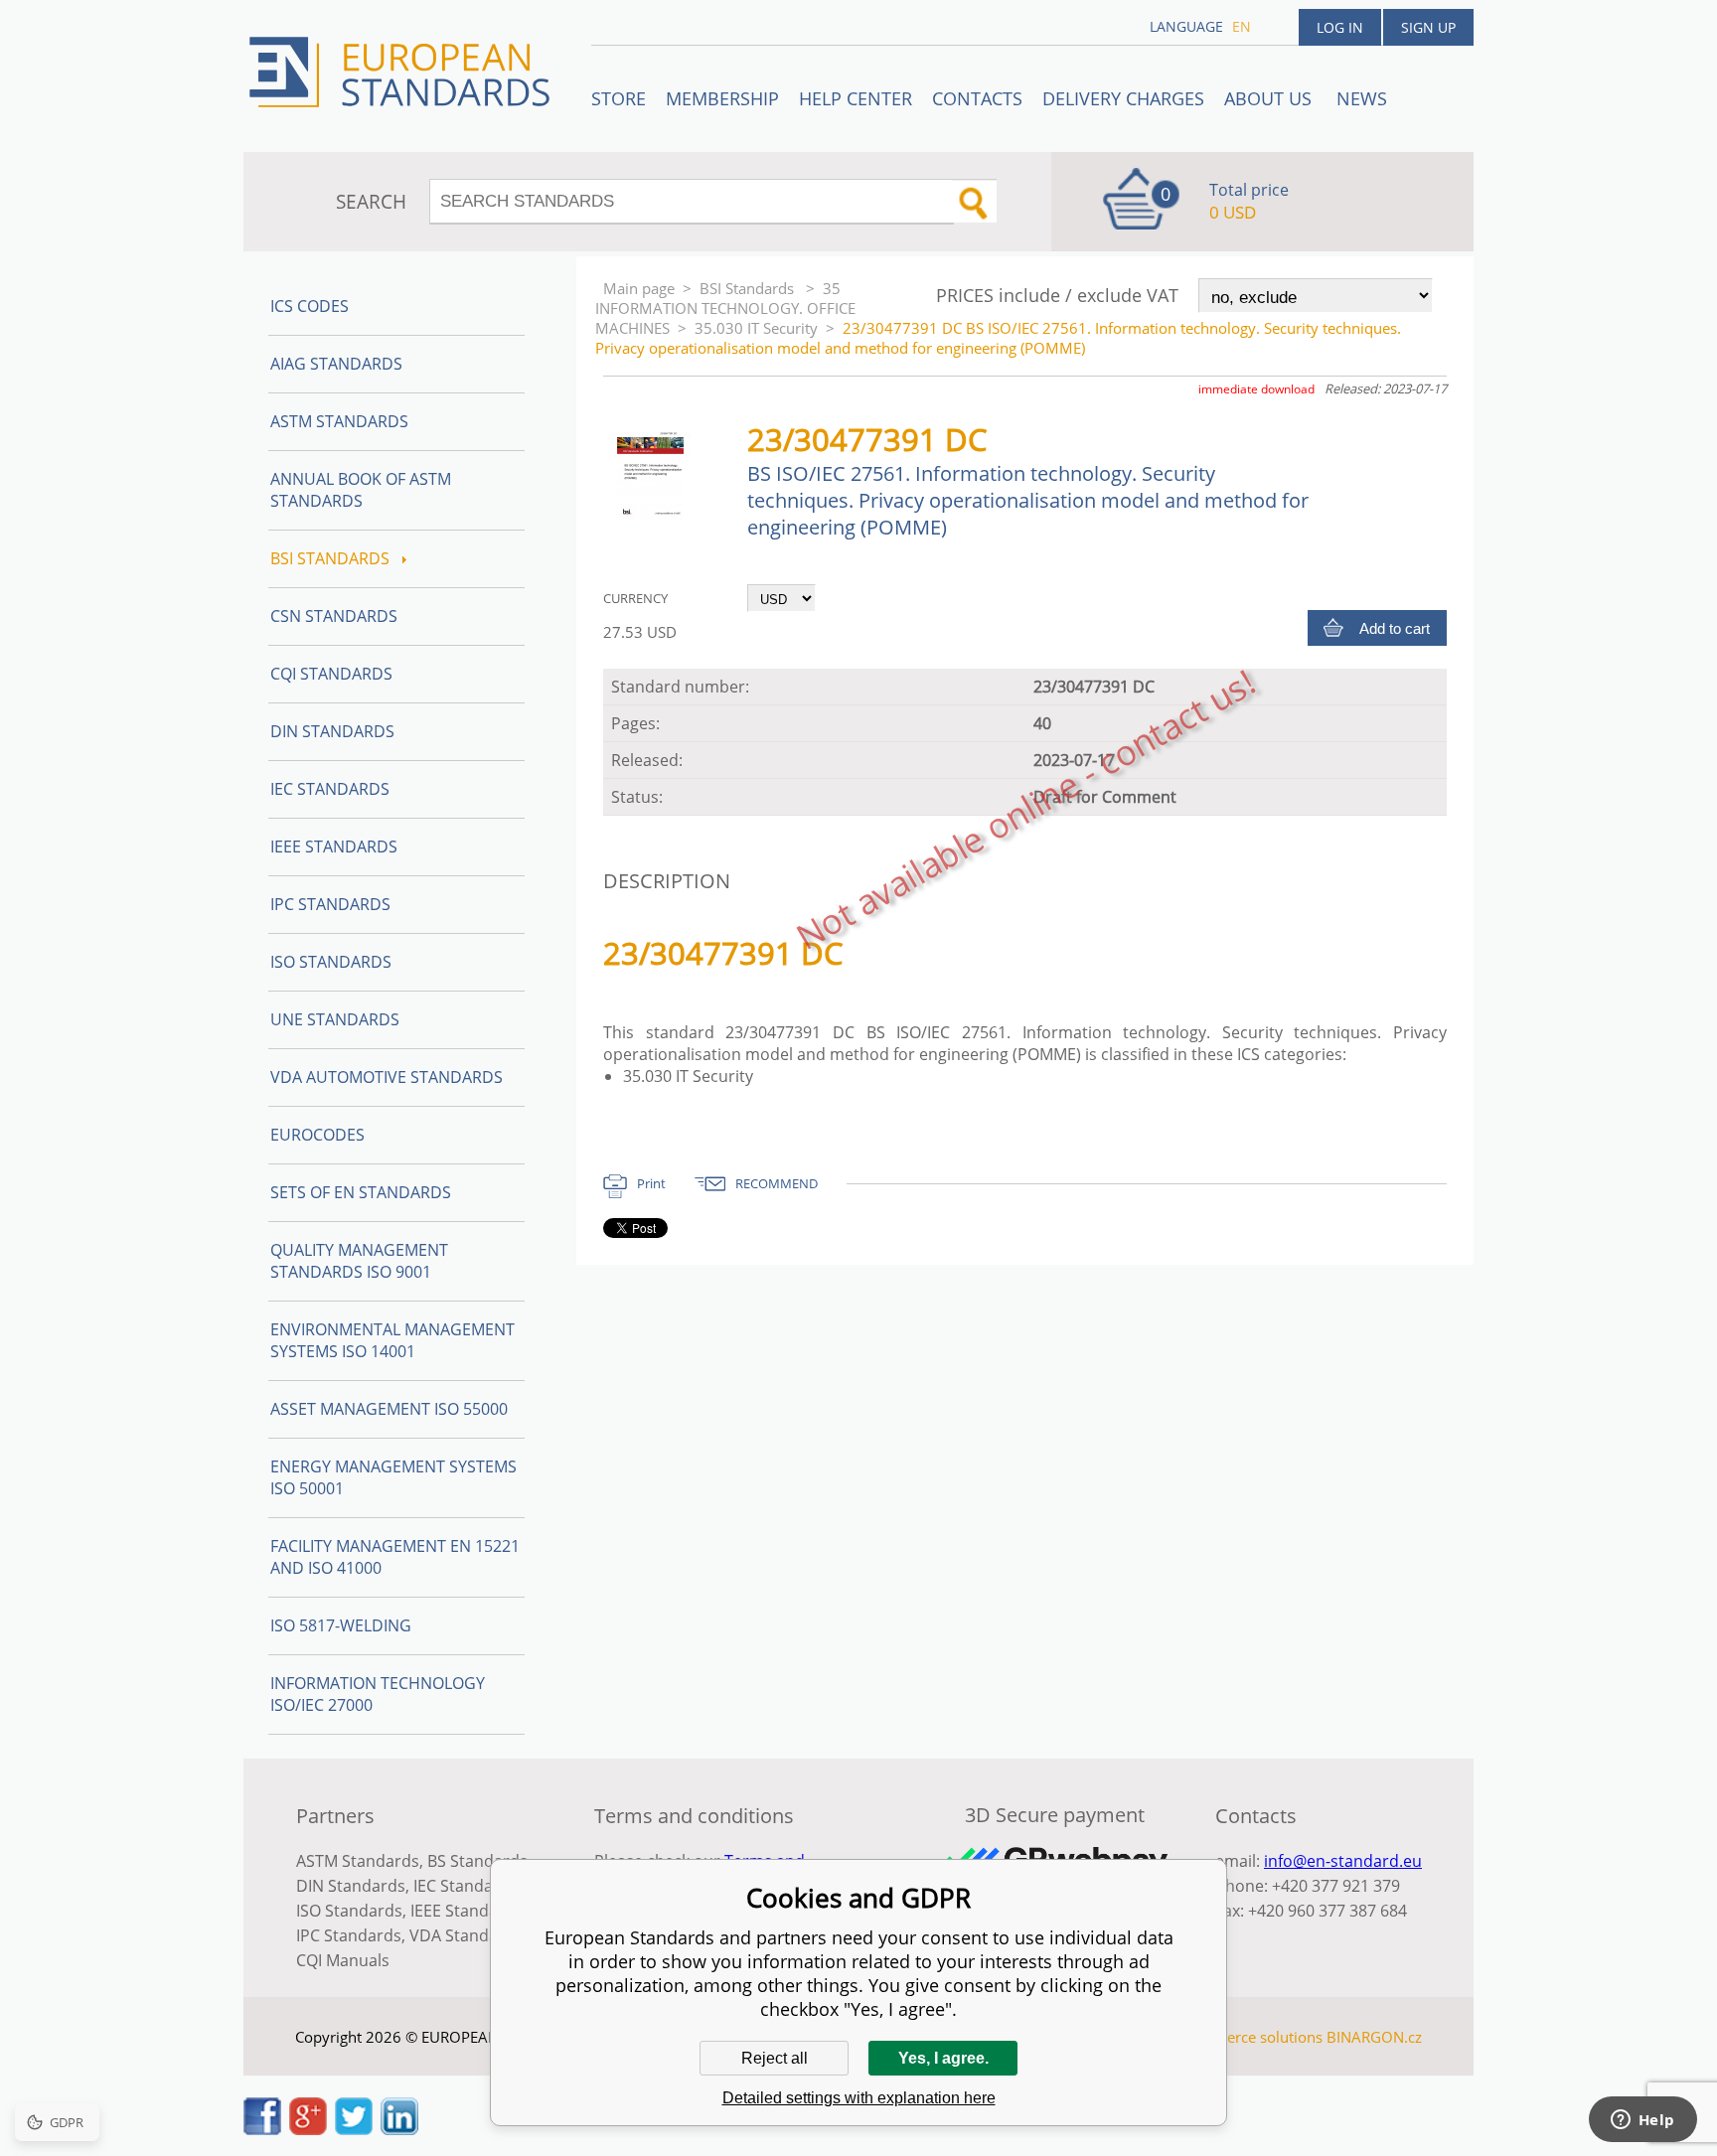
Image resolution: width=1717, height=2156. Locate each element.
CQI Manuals (343, 1960)
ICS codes (310, 306)
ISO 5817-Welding (341, 1625)
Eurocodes (317, 1135)
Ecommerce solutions (1249, 2037)
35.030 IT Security (756, 328)
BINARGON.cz (1374, 2037)
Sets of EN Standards (361, 1192)
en (1242, 26)
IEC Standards (330, 789)
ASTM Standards (339, 421)
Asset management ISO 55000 (389, 1409)
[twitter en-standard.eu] (354, 2129)
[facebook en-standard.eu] (262, 2129)
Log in (1340, 27)
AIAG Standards (336, 364)
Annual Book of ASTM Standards (361, 490)
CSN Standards (334, 616)
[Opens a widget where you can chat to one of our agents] (1642, 2121)
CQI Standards (331, 674)
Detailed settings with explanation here (859, 2098)
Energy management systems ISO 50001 (393, 1477)
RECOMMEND (777, 1183)
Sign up (1428, 27)
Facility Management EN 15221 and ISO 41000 (395, 1557)
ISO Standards (331, 962)
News (1362, 98)
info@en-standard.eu (1343, 1861)
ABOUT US (1270, 98)
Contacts (977, 98)
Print (651, 1183)
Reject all (775, 2058)
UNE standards (335, 1019)
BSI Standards (749, 288)
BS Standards (477, 1861)
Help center (856, 98)
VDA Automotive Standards (387, 1077)
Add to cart (1395, 628)
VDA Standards (466, 1935)
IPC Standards (330, 904)
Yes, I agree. (943, 2058)
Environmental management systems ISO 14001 (392, 1340)
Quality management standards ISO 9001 (359, 1261)
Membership (722, 98)
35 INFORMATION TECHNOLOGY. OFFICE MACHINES (725, 308)
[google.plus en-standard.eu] (308, 2129)
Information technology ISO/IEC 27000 (378, 1694)
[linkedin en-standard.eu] (399, 2129)
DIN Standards (332, 731)
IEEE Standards (334, 847)
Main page (639, 288)
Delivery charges (1123, 98)
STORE (619, 98)
